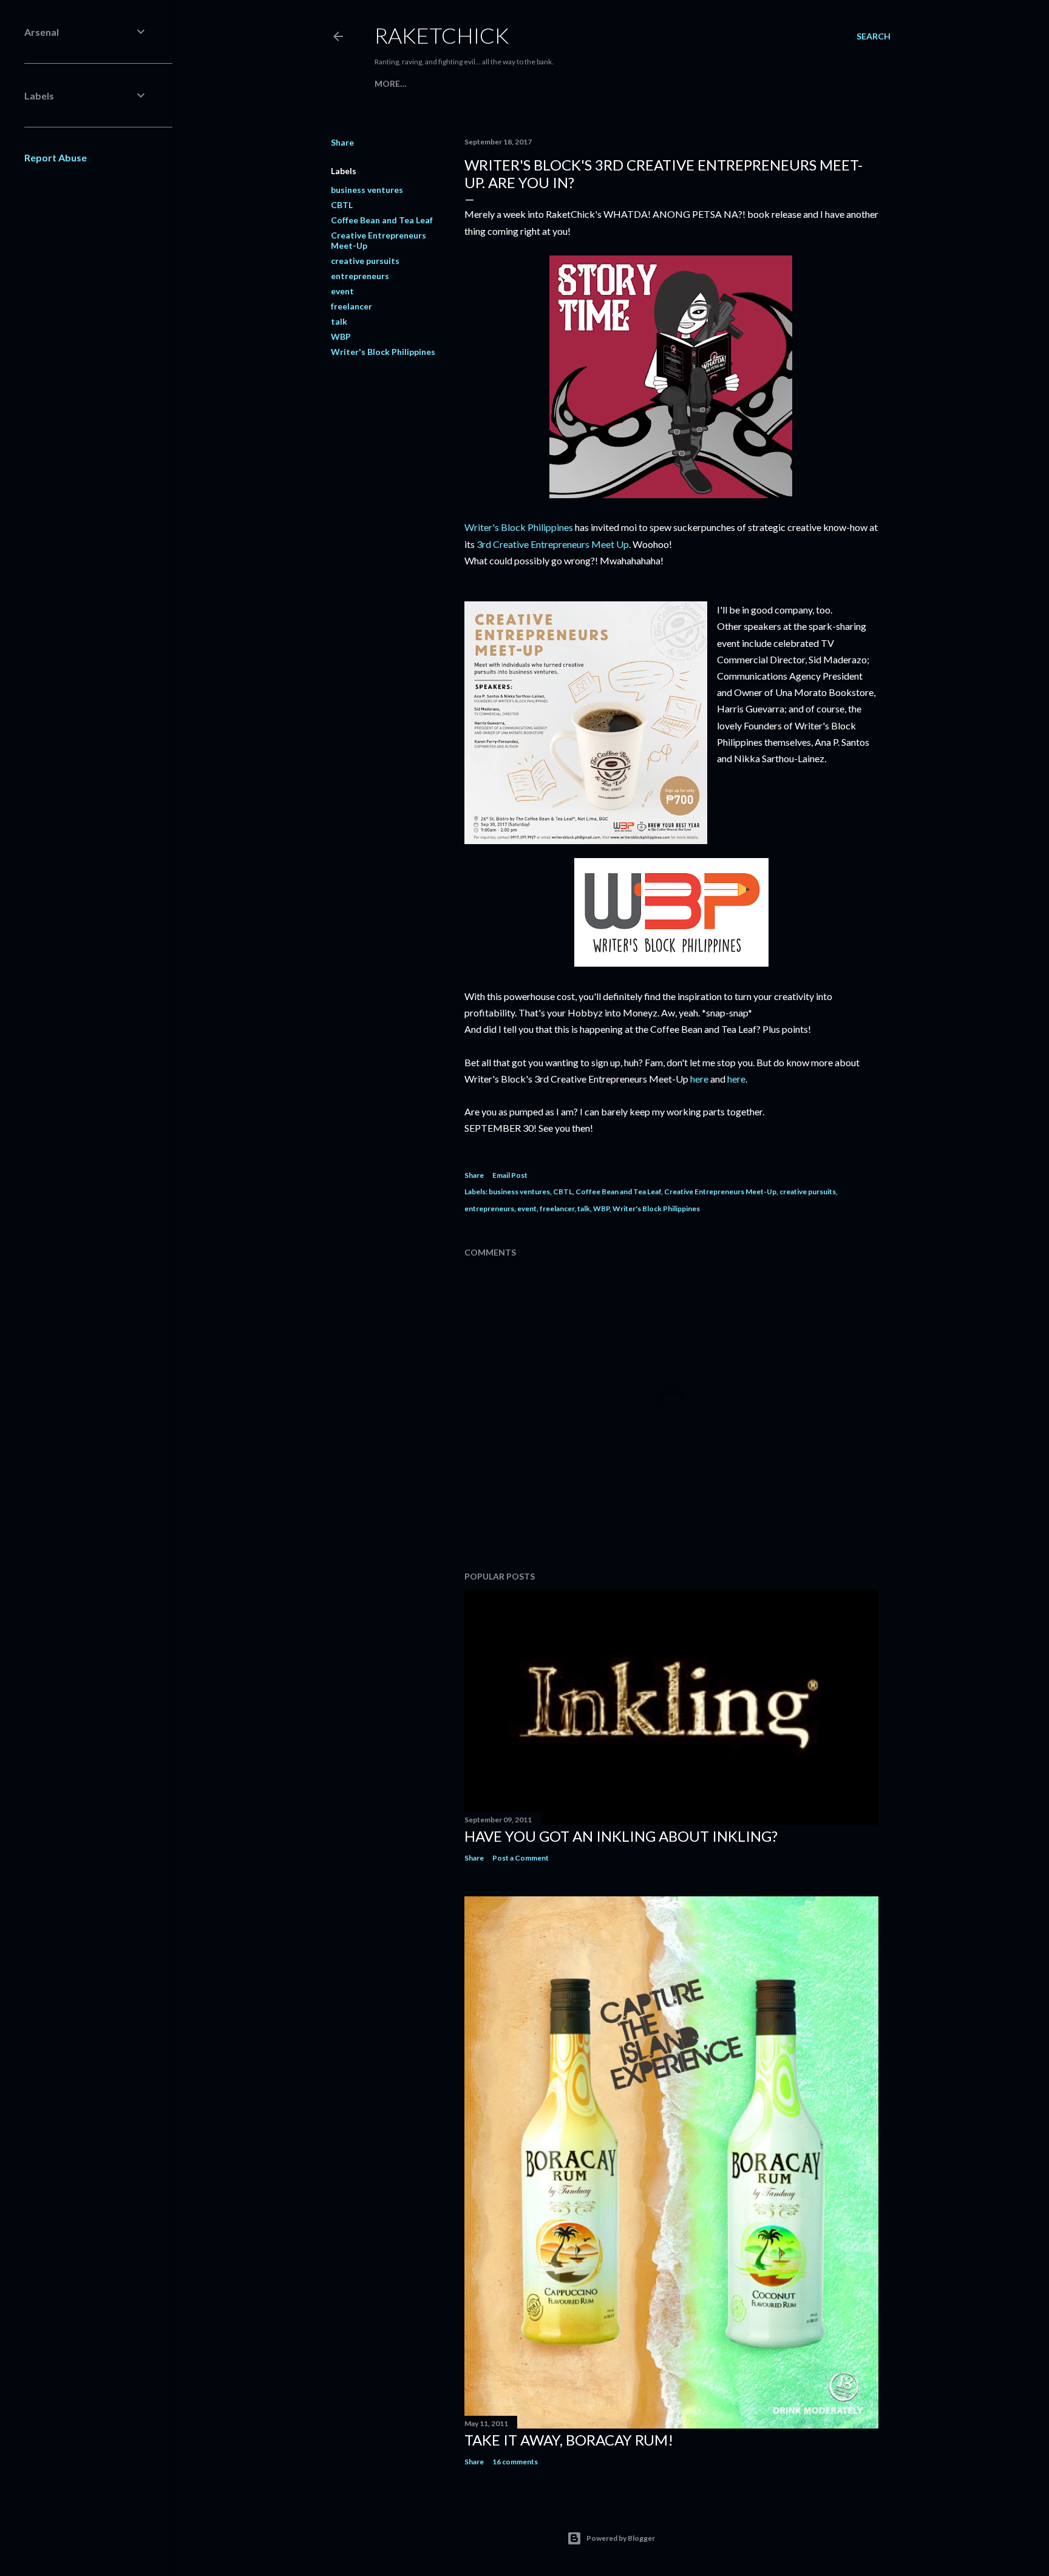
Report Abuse (56, 157)
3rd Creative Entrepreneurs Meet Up (553, 544)
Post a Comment (521, 1858)
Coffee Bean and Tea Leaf (382, 220)
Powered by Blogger (621, 2538)
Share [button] (342, 142)
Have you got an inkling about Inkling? (621, 1836)
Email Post (510, 1175)
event (342, 291)
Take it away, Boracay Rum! (569, 2440)
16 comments (515, 2462)
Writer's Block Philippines (383, 352)
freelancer (351, 306)
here (699, 1079)
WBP (341, 336)
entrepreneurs (360, 276)
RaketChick (442, 35)
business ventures (367, 190)
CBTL (342, 205)
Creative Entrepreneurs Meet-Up (720, 1192)
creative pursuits (365, 261)
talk (339, 321)
